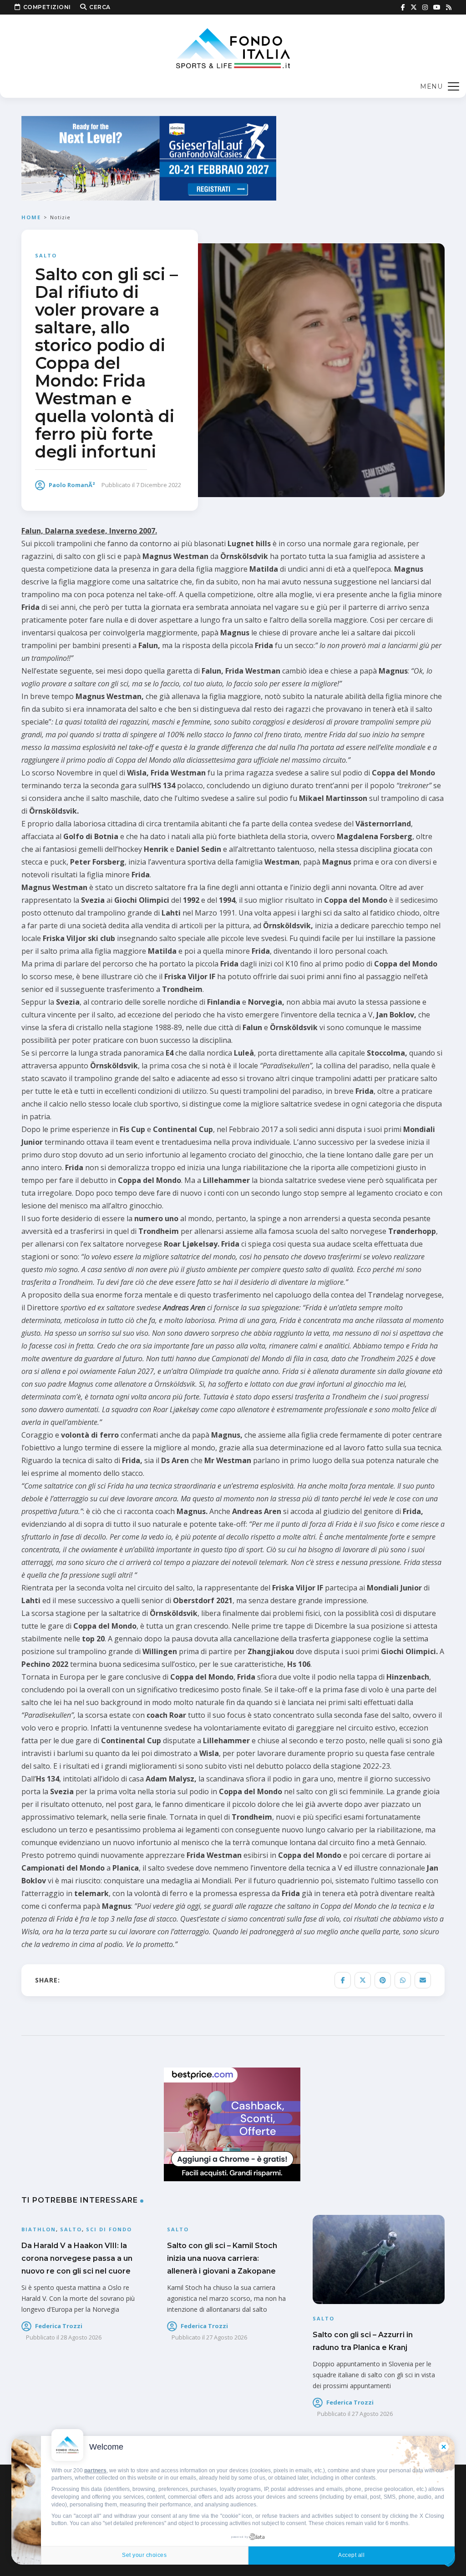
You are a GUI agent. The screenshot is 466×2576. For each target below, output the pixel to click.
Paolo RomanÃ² (72, 485)
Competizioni (47, 7)
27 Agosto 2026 (227, 2337)
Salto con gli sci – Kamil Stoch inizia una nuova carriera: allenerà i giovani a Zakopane (222, 2258)
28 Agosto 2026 (81, 2337)
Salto (46, 255)
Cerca (100, 7)
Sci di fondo (109, 2229)
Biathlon (39, 2229)
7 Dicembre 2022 (159, 485)
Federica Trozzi (59, 2326)
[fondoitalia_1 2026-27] (149, 158)
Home (31, 217)
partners (95, 2470)
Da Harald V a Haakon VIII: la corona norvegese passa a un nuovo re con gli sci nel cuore (77, 2258)
